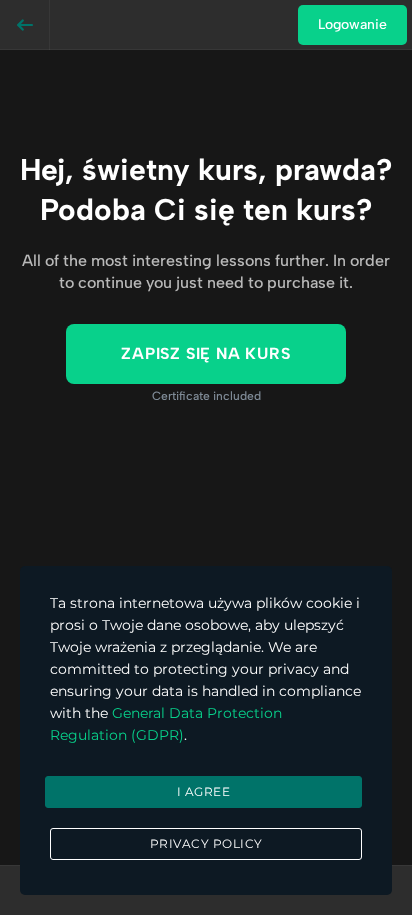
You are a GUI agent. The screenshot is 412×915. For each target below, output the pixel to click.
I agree (204, 791)
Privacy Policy (206, 843)
